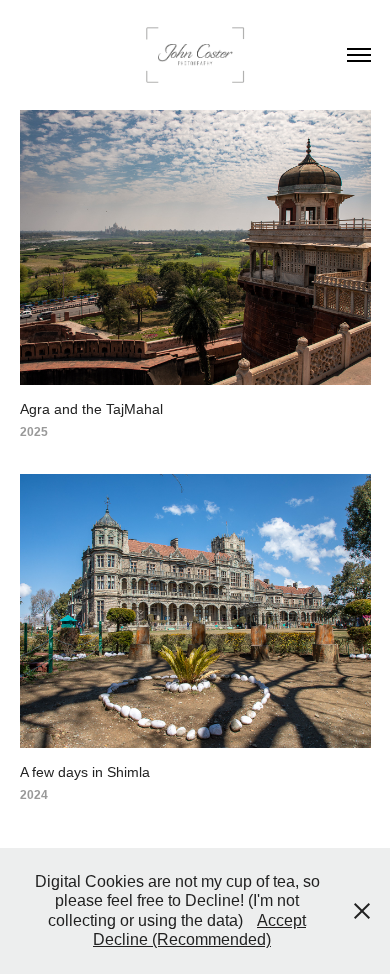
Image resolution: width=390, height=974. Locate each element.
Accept (281, 920)
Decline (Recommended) (182, 939)
